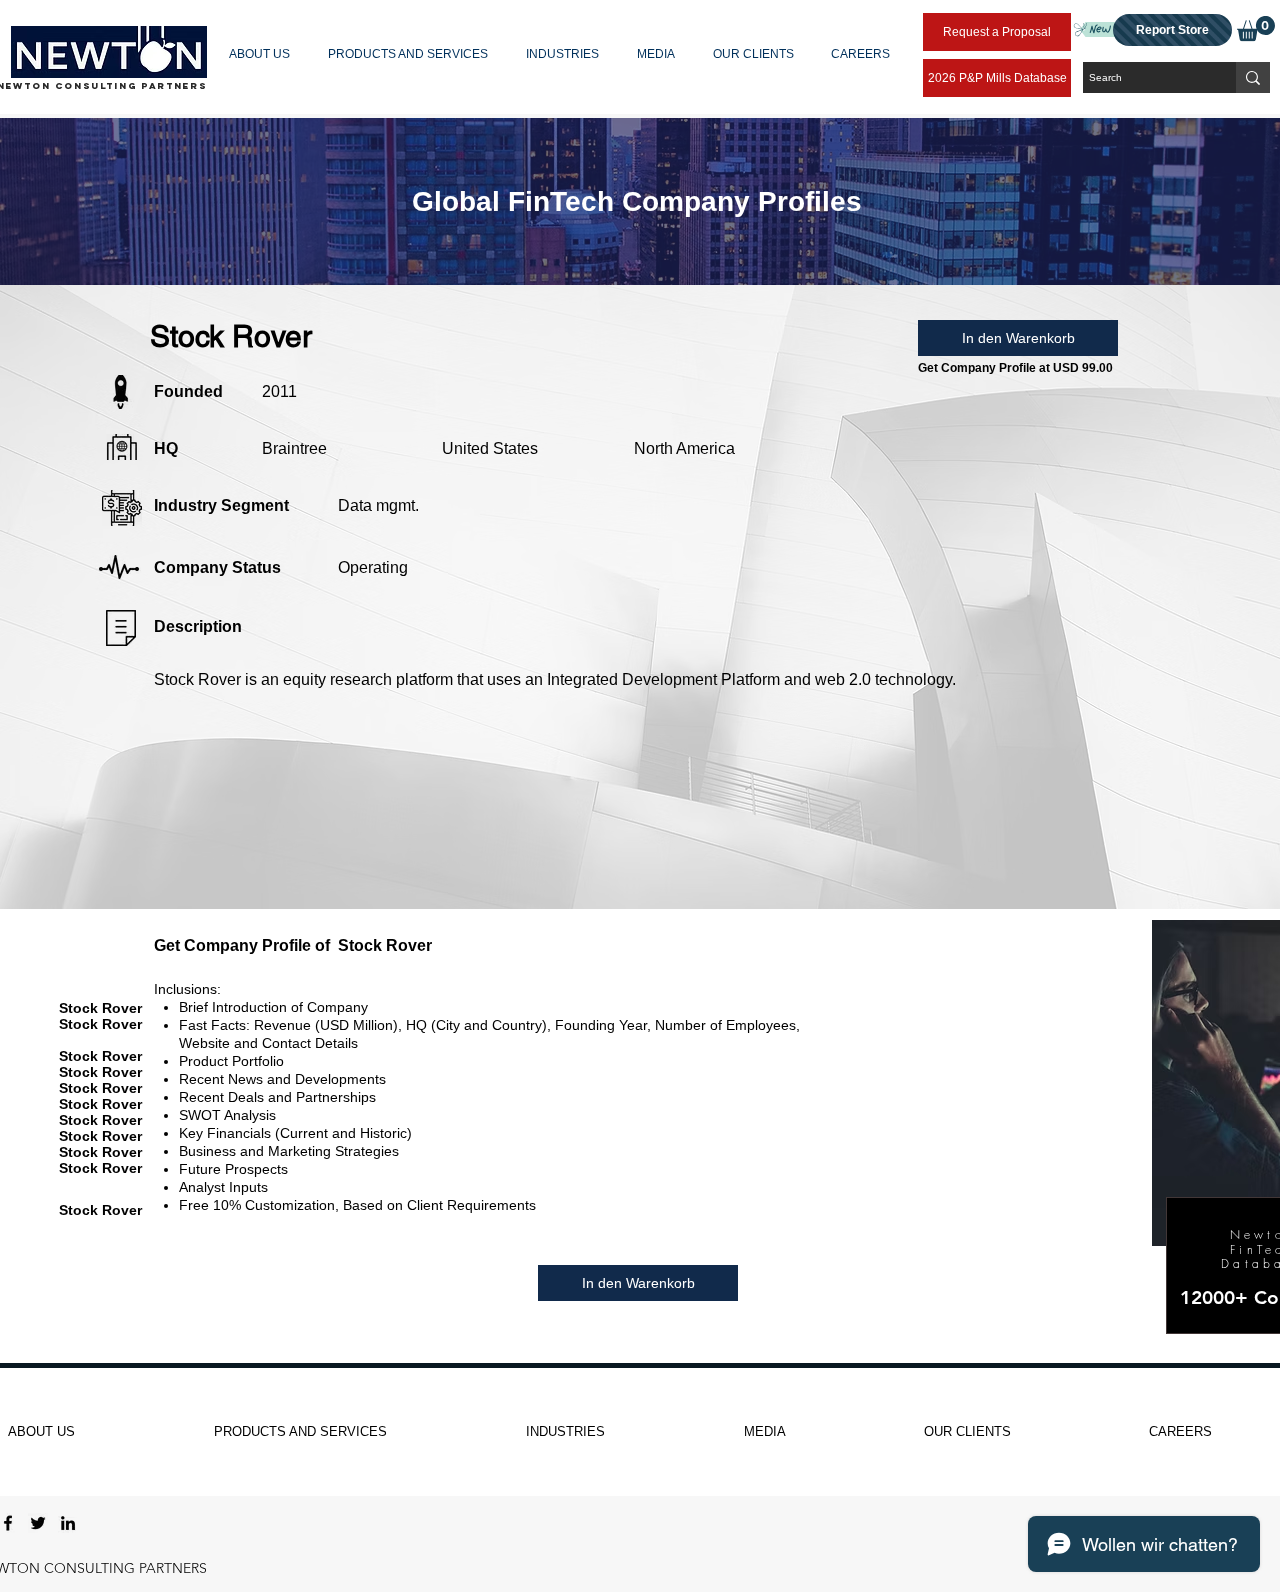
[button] (263, 54)
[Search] (1253, 77)
